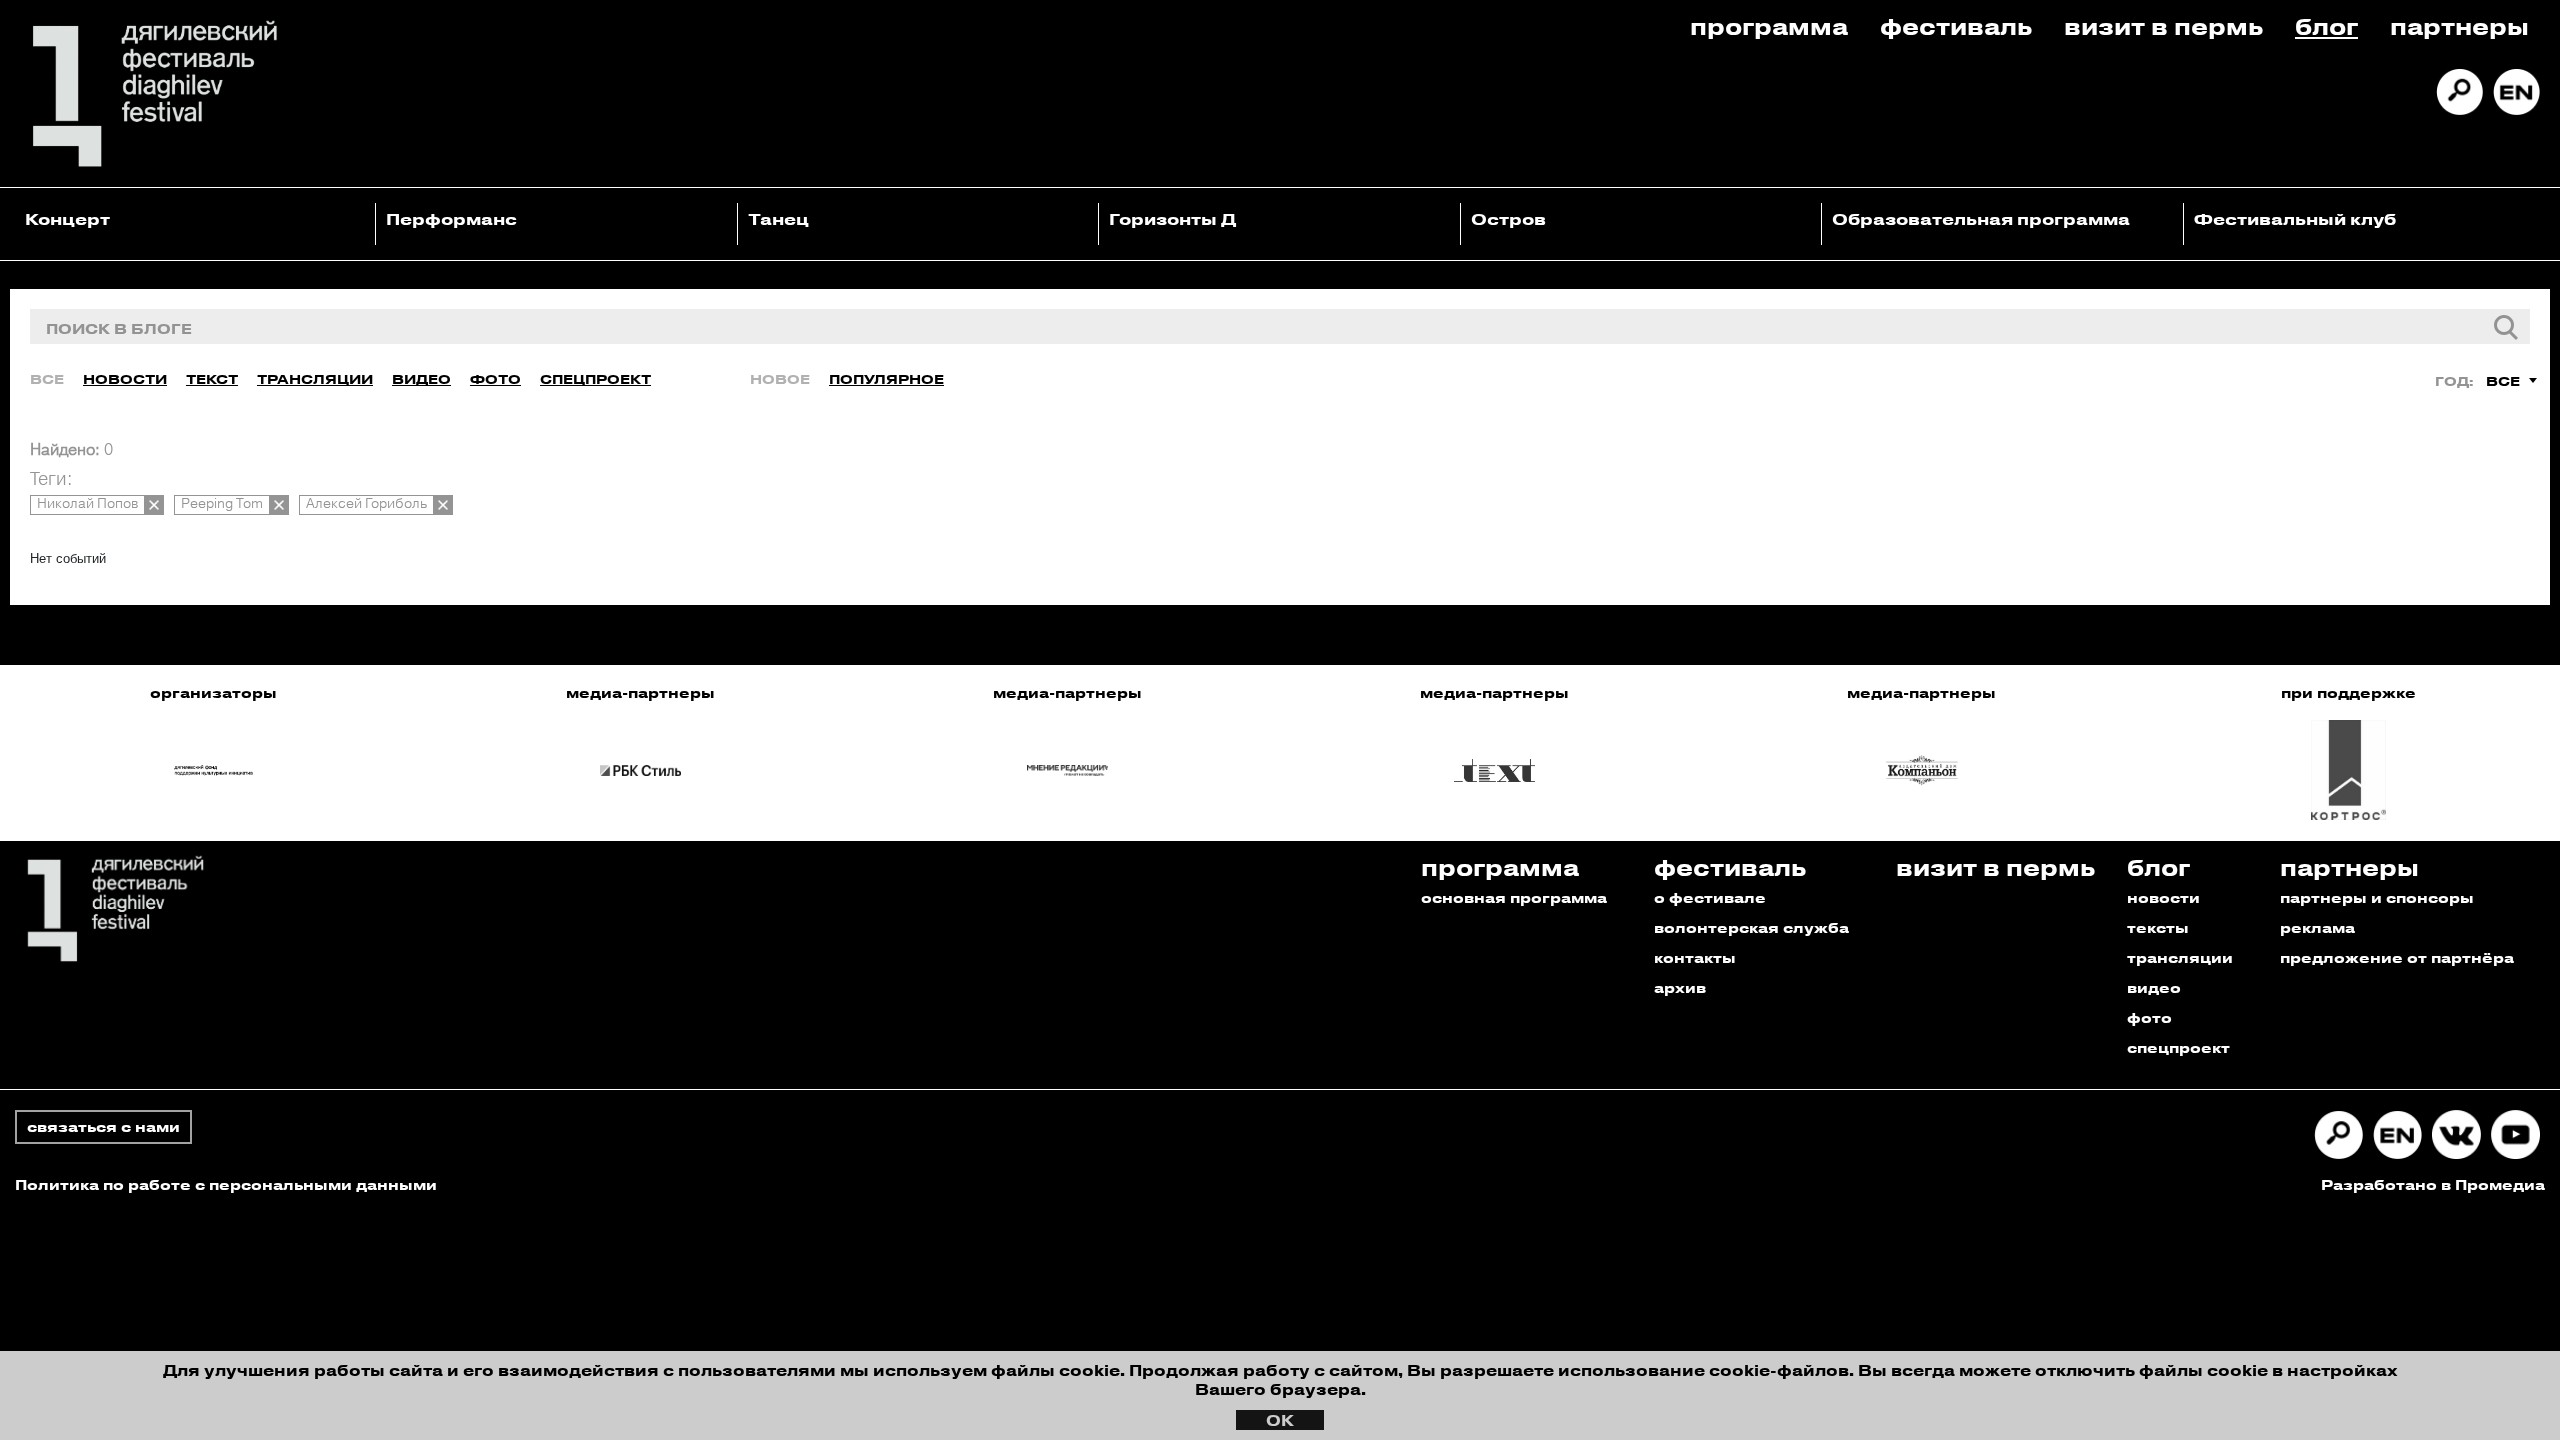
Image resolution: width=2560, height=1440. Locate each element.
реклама (2317, 927)
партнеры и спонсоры (2377, 897)
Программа (1769, 25)
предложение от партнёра (2397, 957)
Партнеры (2459, 25)
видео (2154, 987)
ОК (1280, 1420)
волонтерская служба (1751, 927)
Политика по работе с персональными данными (226, 1184)
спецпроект (2178, 1047)
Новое (780, 378)
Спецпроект (595, 378)
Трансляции (315, 378)
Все (47, 378)
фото (2149, 1017)
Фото (495, 378)
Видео (421, 378)
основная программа (1514, 897)
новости (2163, 897)
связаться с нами (103, 1126)
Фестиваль (1956, 25)
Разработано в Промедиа (2433, 1184)
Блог (2326, 25)
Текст (212, 378)
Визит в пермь (2163, 25)
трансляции (2180, 957)
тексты (2158, 927)
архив (1680, 987)
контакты (1695, 957)
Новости (125, 378)
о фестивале (1710, 897)
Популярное (886, 378)
